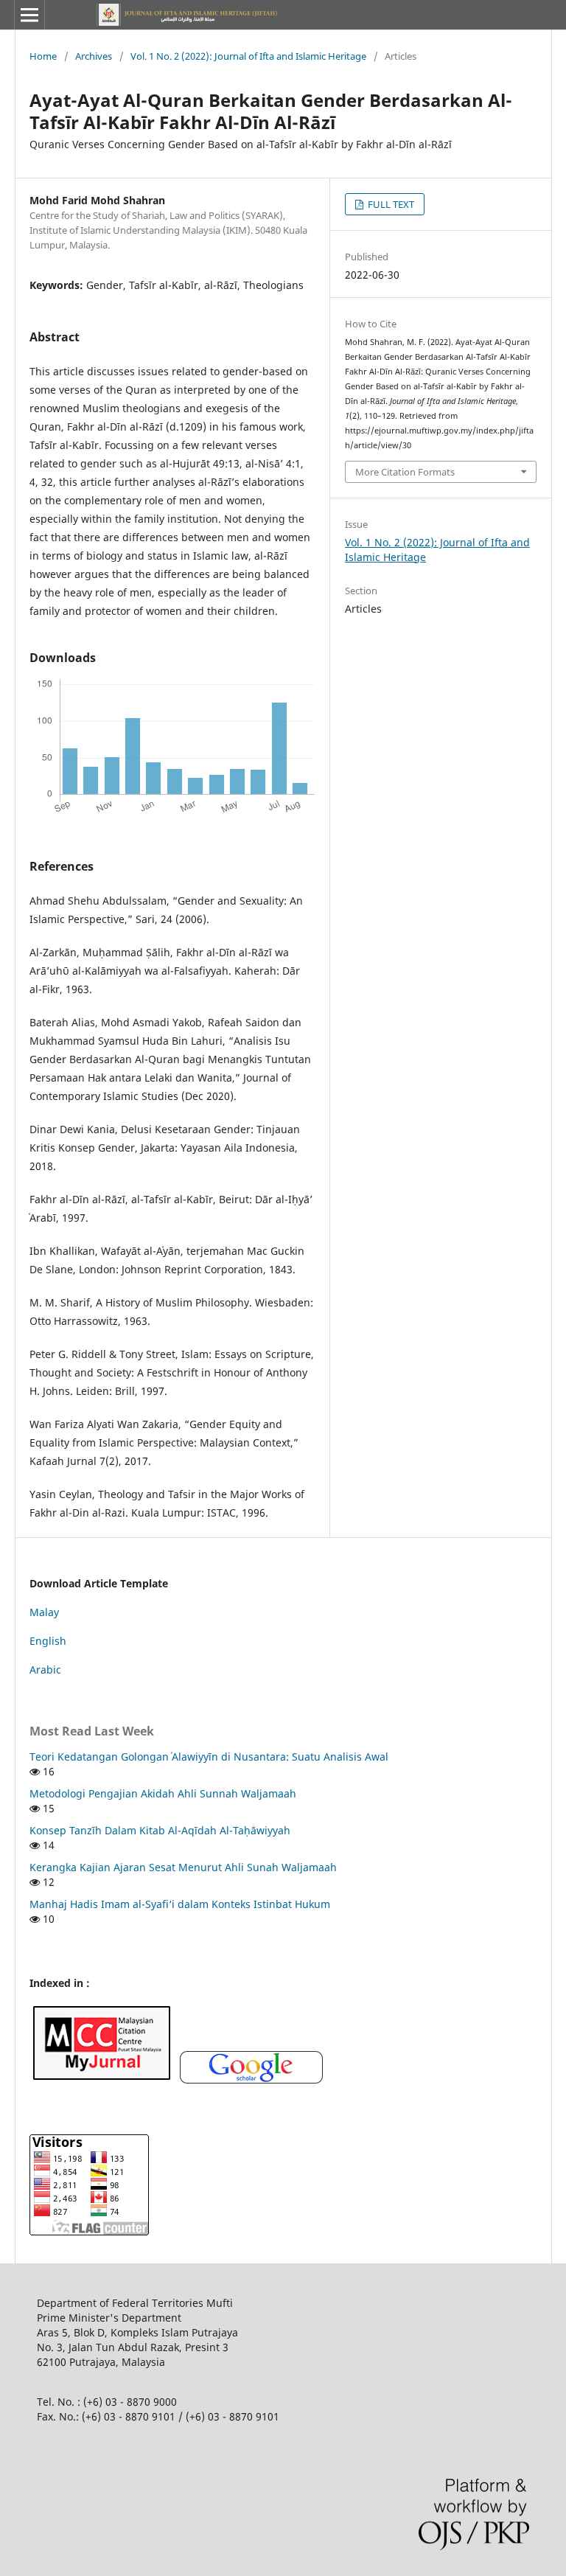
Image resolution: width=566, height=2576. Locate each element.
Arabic (45, 1670)
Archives (94, 56)
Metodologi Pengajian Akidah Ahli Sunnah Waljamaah (163, 1793)
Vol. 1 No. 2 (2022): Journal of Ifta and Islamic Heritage (248, 56)
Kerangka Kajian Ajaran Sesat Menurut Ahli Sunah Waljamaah (183, 1867)
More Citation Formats (405, 472)
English (48, 1641)
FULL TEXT (390, 204)
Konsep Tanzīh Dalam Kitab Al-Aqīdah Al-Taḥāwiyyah (160, 1830)
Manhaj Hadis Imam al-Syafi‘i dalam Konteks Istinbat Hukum (180, 1904)
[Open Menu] (29, 15)
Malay (44, 1612)
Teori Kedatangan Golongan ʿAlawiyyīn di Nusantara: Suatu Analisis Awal (209, 1757)
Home (43, 56)
